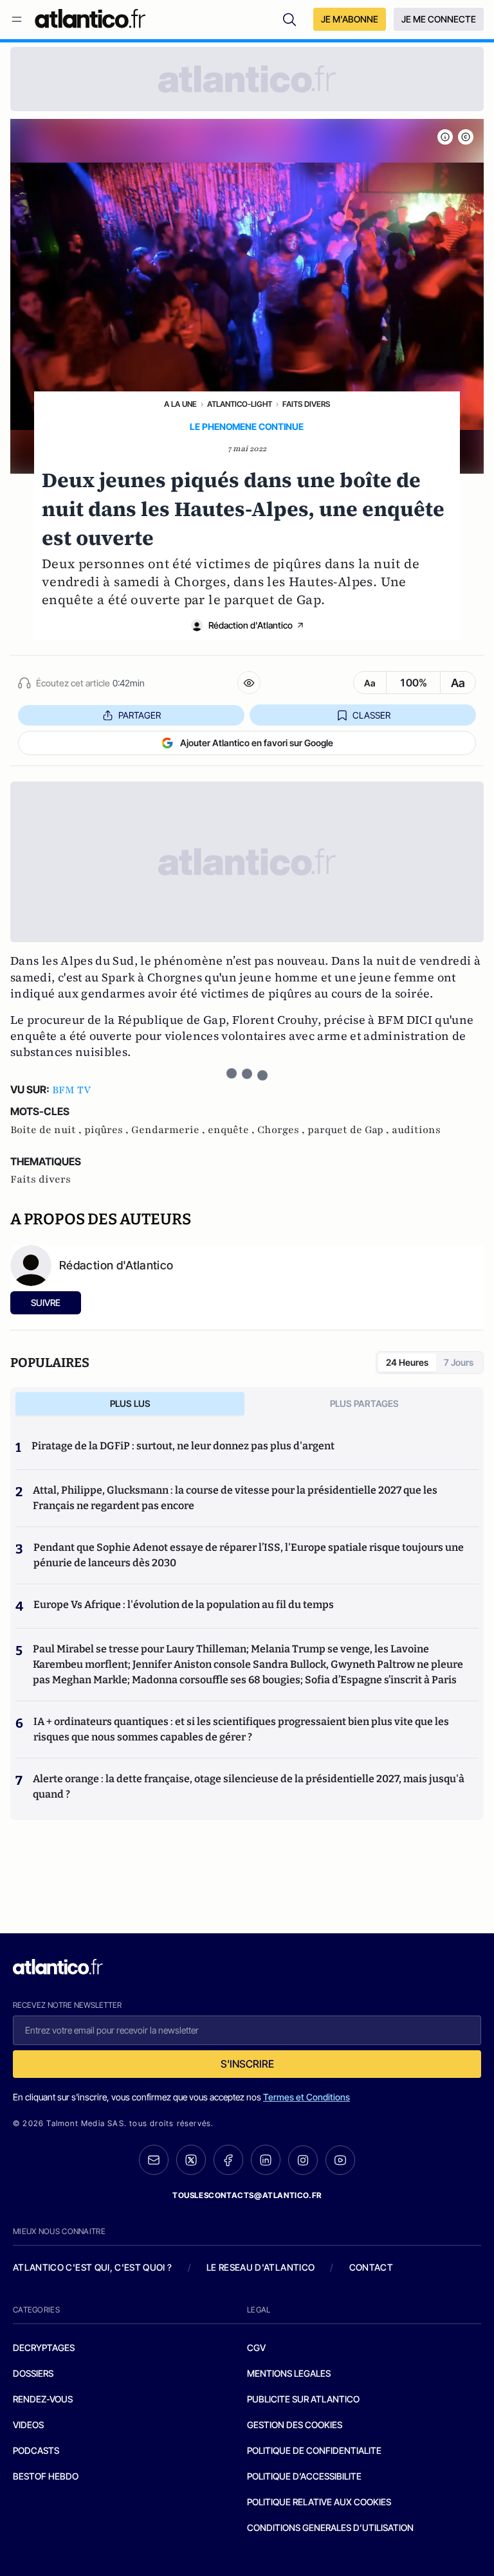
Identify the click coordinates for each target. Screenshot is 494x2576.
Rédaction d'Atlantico (251, 625)
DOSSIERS (33, 2373)
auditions (416, 1130)
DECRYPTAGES (44, 2348)
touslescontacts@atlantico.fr (247, 2195)
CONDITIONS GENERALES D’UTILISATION (330, 2527)
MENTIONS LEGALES (289, 2373)
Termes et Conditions (306, 2097)
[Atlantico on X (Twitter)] (191, 2160)
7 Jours (459, 1362)
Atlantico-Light (240, 404)
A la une (180, 404)
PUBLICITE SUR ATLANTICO (303, 2399)
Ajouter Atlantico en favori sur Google (257, 743)
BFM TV (71, 1090)
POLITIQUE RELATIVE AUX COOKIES (319, 2502)
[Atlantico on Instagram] (303, 2160)
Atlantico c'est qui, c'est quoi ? (93, 2267)
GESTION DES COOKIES (295, 2425)
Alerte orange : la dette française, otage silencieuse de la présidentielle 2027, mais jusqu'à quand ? (249, 1786)
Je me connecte (439, 19)
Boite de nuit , (47, 1130)
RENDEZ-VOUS (43, 2399)
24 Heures (407, 1362)
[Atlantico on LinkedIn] (266, 2160)
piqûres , (108, 1130)
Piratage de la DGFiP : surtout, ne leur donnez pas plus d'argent (183, 1446)
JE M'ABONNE (350, 19)
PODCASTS (36, 2450)
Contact (371, 2267)
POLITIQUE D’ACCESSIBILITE (304, 2476)
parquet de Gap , (350, 1130)
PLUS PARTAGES (364, 1403)
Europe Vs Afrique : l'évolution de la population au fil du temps (184, 1605)
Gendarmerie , (169, 1130)
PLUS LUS (130, 1403)
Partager (140, 715)
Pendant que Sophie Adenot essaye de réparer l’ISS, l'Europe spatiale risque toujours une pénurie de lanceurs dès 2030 (249, 1555)
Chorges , (282, 1130)
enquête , (233, 1130)
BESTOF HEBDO (46, 2476)
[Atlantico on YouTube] (340, 2160)
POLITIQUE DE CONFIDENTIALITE (314, 2450)
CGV (256, 2348)
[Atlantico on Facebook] (228, 2160)
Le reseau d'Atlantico (261, 2267)
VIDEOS (28, 2425)
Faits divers (306, 404)
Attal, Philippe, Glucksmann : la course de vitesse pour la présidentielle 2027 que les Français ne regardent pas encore (235, 1498)
